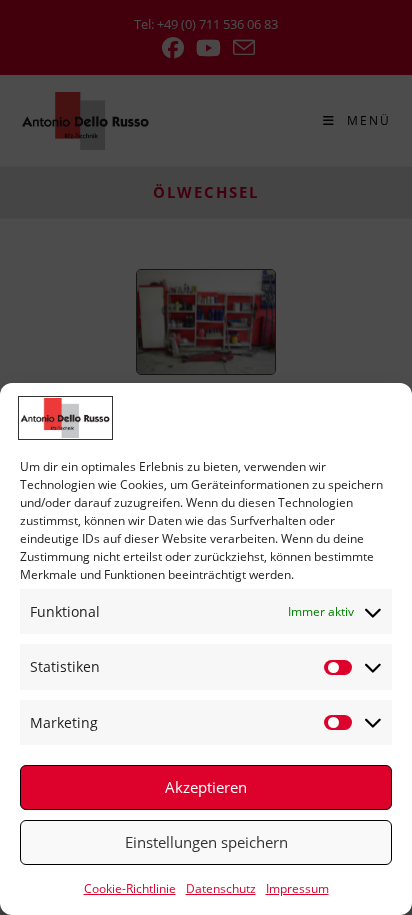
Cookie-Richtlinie (130, 888)
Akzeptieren (206, 787)
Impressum (297, 888)
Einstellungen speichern (206, 842)
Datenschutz (221, 888)
